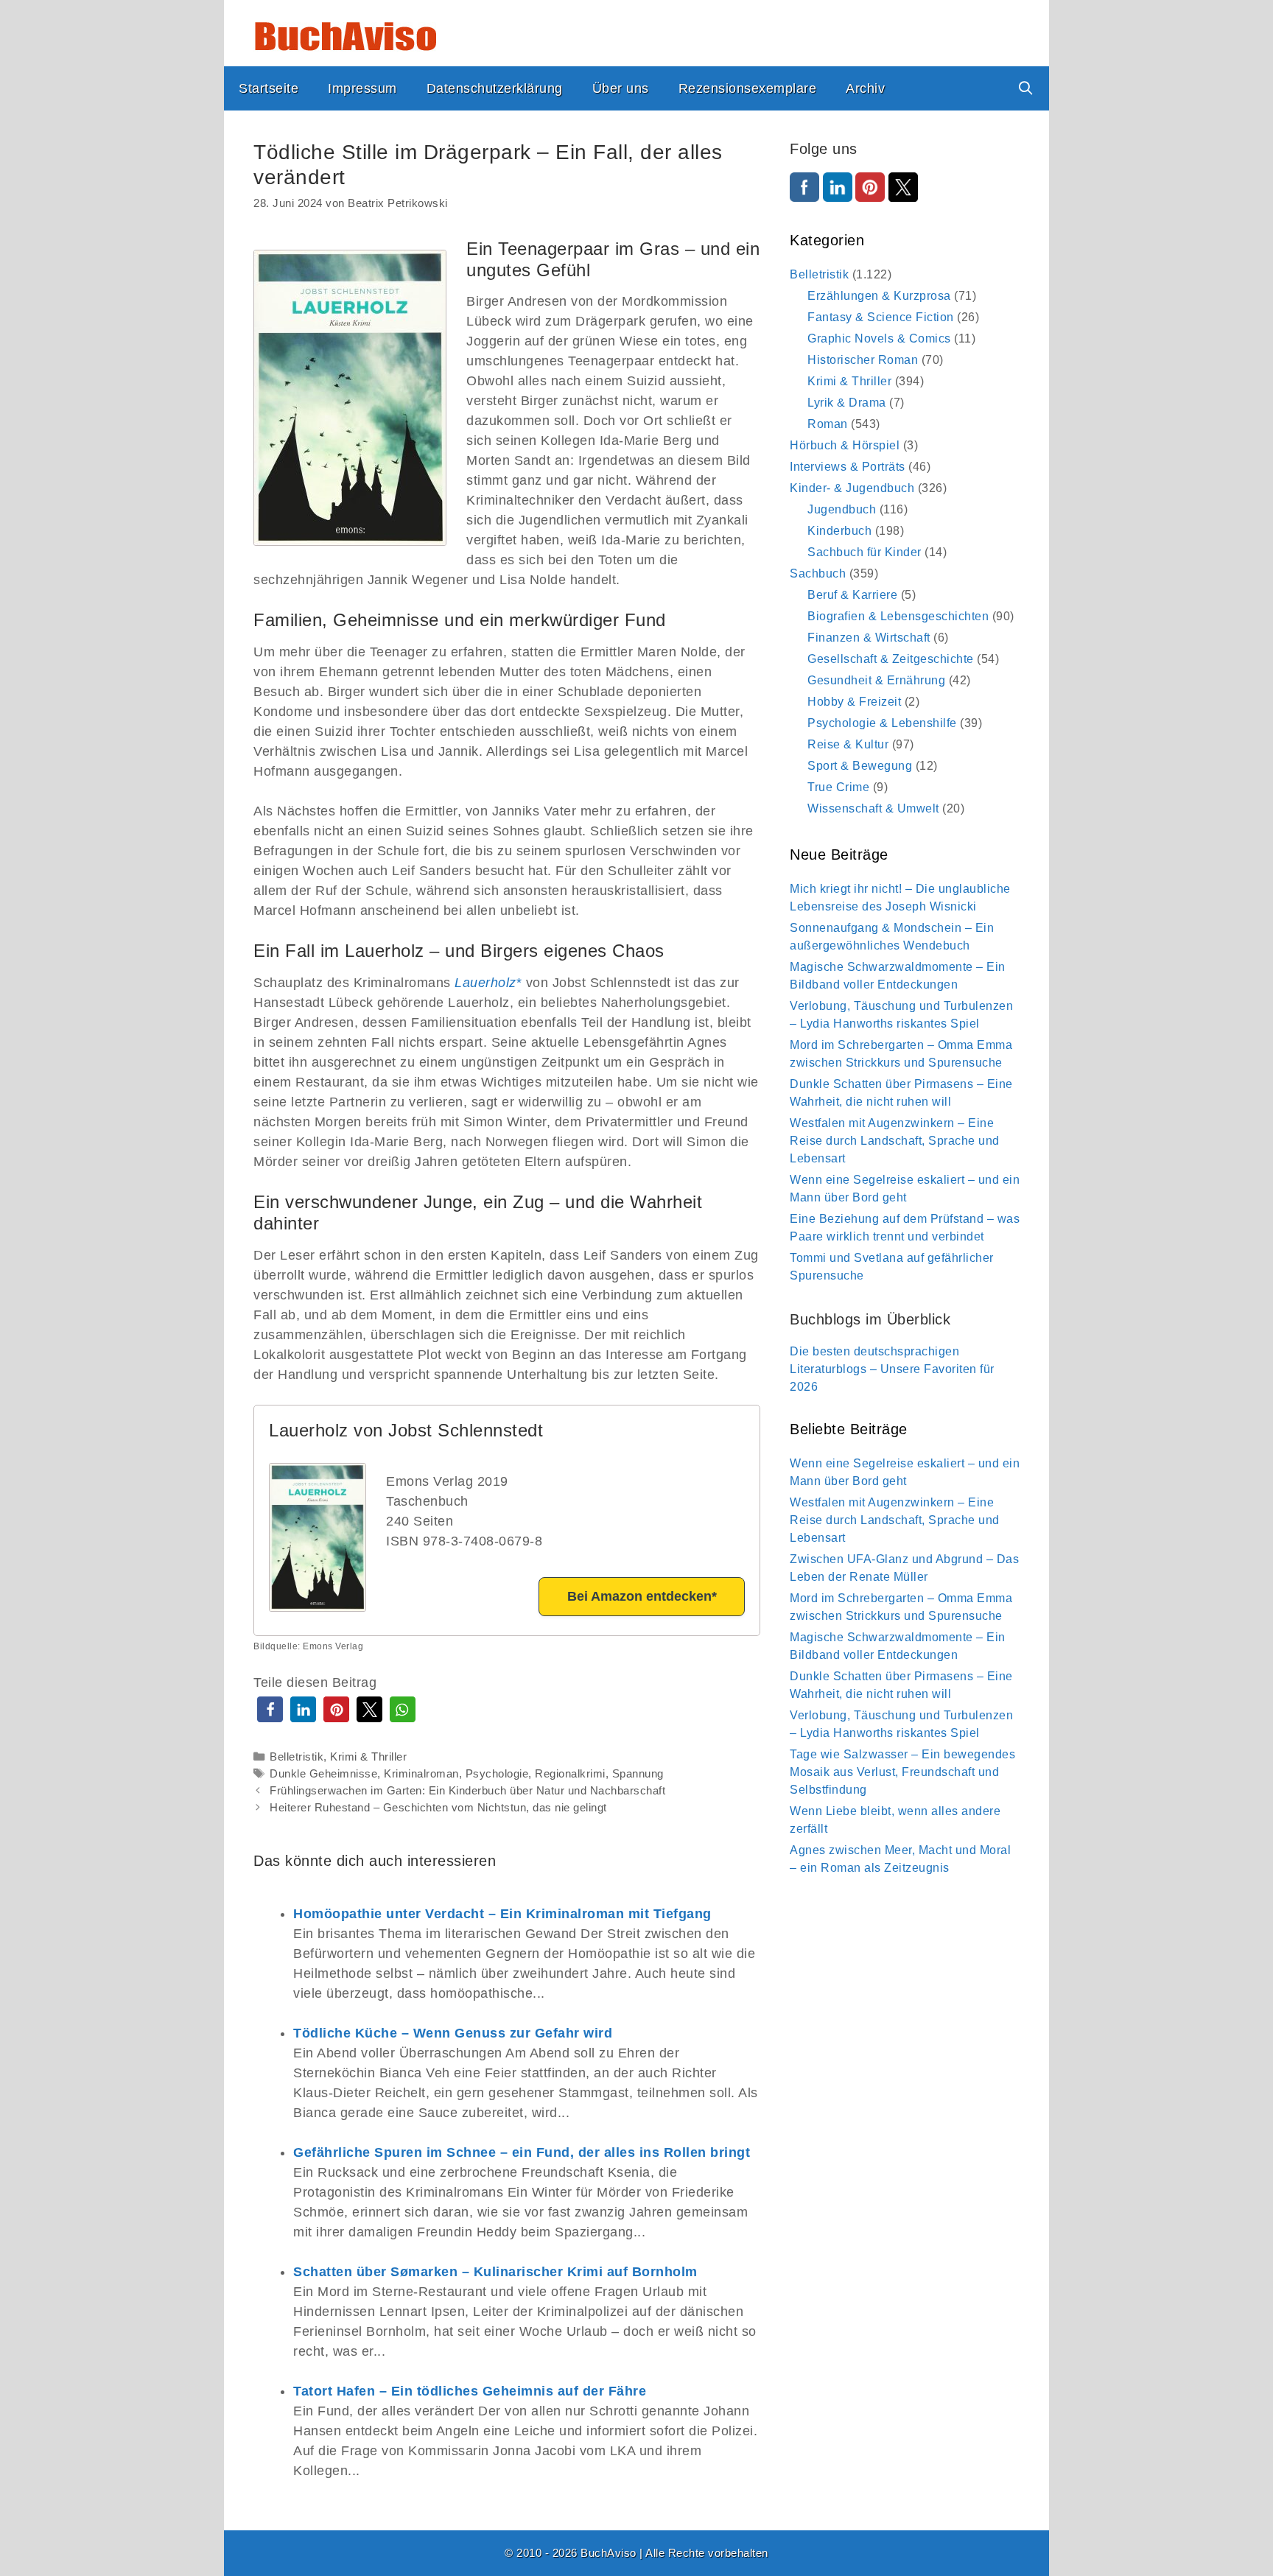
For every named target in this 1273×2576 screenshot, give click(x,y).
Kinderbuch (839, 531)
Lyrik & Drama (847, 403)
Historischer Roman (863, 360)
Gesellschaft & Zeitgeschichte (891, 659)
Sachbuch (818, 573)
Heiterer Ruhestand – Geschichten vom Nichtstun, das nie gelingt (438, 1807)
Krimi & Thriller (368, 1756)
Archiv (865, 88)
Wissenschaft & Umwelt (873, 808)
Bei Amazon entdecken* (642, 1596)
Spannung (638, 1773)
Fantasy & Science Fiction (881, 317)
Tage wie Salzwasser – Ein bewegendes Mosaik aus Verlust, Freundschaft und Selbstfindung (902, 1772)
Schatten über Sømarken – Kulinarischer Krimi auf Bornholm (495, 2272)
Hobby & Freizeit (854, 702)
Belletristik (297, 1756)
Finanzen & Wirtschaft (869, 638)
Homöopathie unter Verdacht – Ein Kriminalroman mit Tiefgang (502, 1914)
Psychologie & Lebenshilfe (882, 723)
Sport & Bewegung (860, 766)
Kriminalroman (421, 1773)
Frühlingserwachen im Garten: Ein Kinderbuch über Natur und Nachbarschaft (467, 1790)
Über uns (621, 88)
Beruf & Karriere (852, 595)
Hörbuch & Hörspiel (845, 445)
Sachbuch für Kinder (865, 552)
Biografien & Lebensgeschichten (898, 616)
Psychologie (497, 1773)
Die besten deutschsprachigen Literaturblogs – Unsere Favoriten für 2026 (892, 1369)
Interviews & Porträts (848, 467)
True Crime (838, 787)
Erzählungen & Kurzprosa (879, 296)
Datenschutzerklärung (495, 88)
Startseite (269, 88)
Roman (828, 424)
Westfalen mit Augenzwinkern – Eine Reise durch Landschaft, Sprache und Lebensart (895, 1141)
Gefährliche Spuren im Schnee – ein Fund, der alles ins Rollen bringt (522, 2152)
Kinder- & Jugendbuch (852, 488)
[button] (270, 1709)
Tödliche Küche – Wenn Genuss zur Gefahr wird (453, 2033)
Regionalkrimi (570, 1773)
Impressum (362, 88)
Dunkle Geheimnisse (323, 1773)
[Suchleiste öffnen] (1026, 88)
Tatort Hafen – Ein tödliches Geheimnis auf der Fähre (470, 2391)
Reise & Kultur (848, 744)
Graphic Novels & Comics (879, 338)
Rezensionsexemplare (748, 88)
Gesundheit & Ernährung (876, 680)
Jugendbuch (842, 509)
